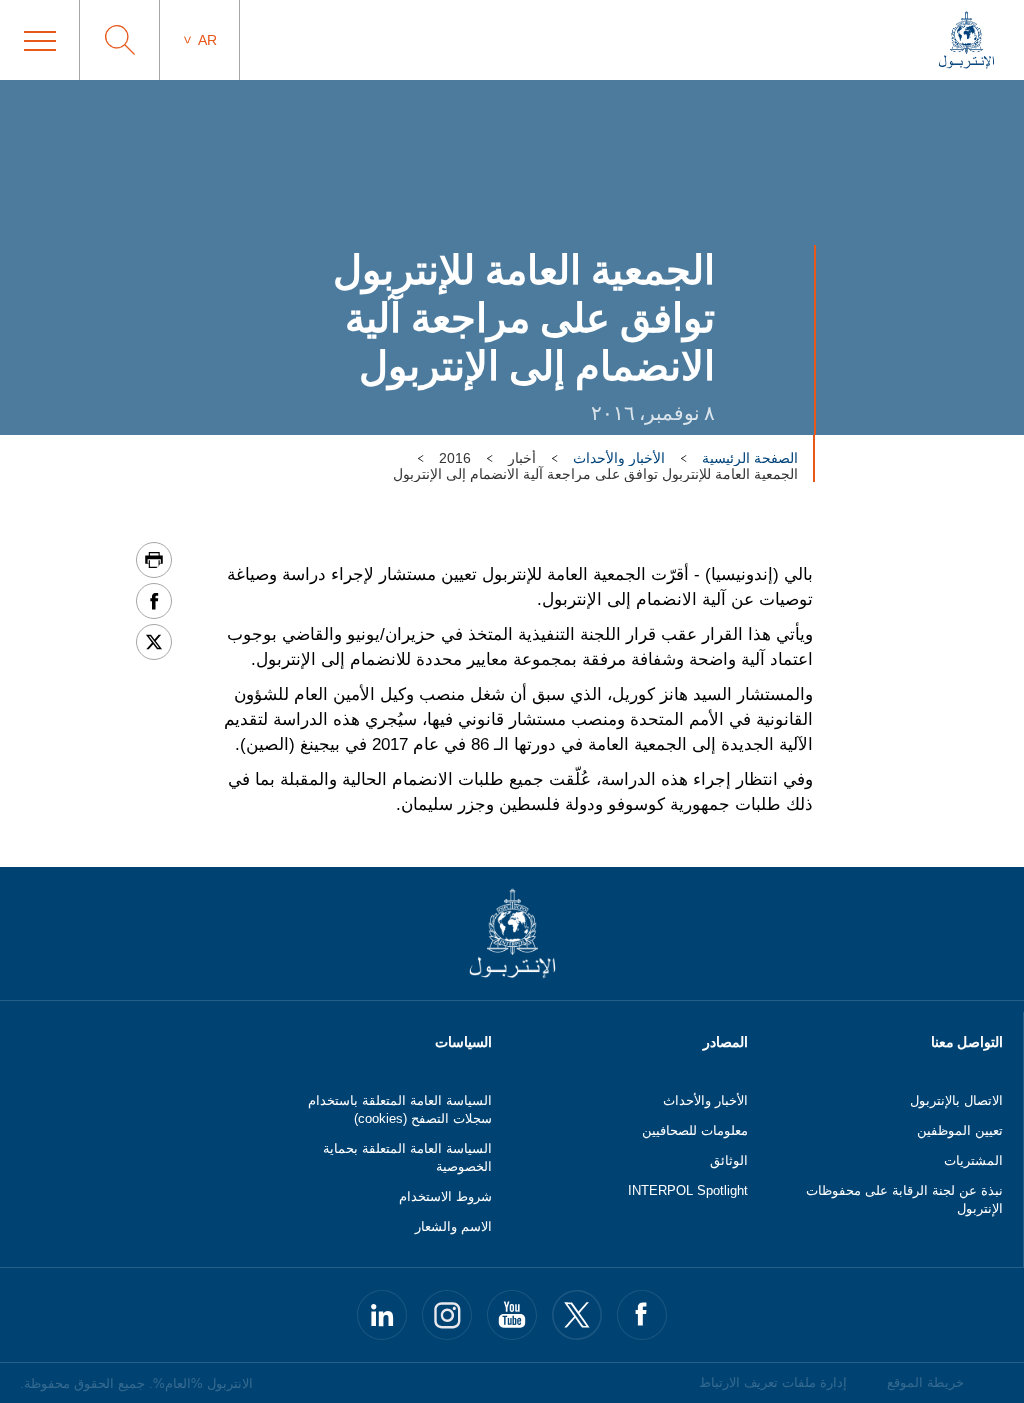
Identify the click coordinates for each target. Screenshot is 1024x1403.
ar (207, 40)
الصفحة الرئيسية (750, 458)
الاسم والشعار (453, 1226)
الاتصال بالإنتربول (956, 1100)
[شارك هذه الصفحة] (154, 601)
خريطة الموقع (925, 1382)
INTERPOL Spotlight (688, 1190)
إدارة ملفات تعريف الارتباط (773, 1382)
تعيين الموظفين (960, 1130)
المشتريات (973, 1160)
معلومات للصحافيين (695, 1130)
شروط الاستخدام (445, 1196)
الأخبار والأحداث (619, 458)
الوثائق (729, 1160)
